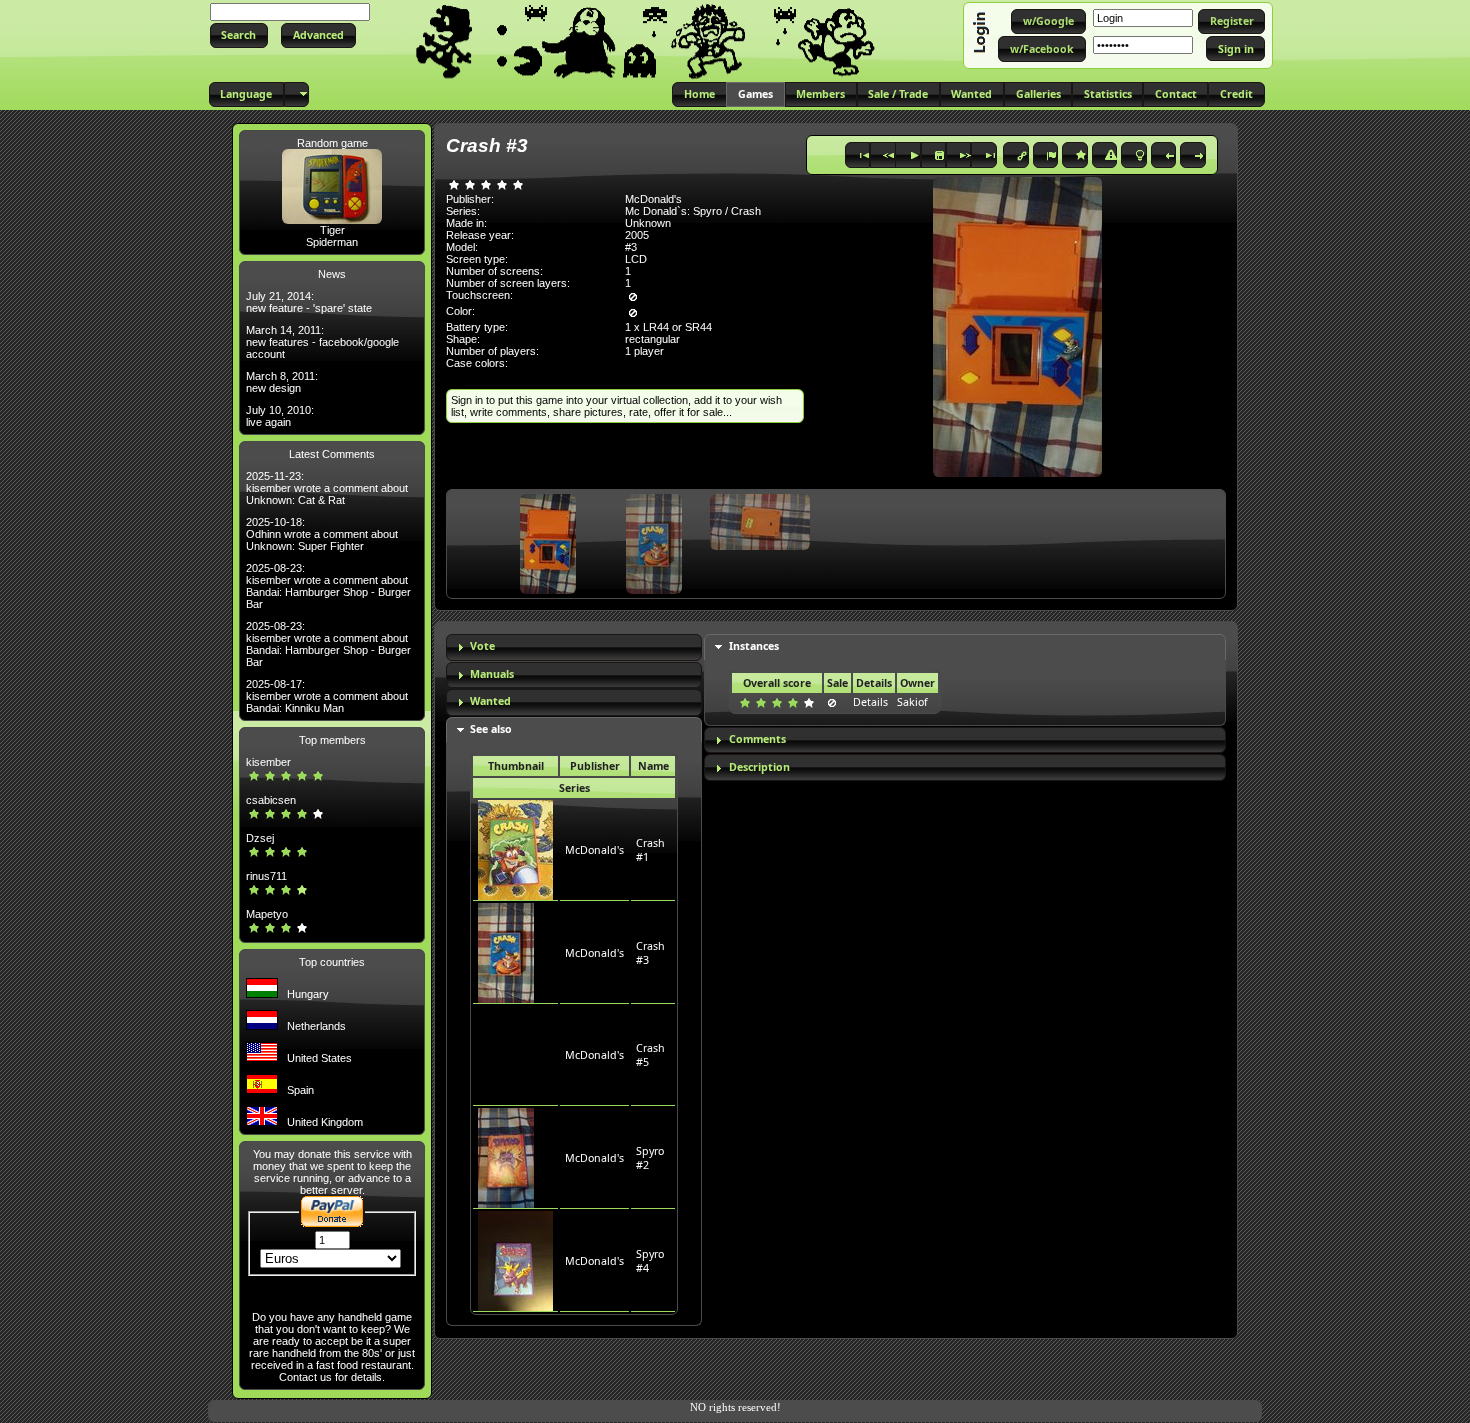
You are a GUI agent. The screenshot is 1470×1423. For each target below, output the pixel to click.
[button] (239, 35)
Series (574, 788)
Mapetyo (267, 914)
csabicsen (271, 800)
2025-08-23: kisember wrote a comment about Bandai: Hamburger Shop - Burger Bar (328, 586)
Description (759, 767)
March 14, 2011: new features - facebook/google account (322, 342)
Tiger (332, 230)
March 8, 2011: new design (282, 382)
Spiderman (332, 242)
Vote (482, 646)
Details (870, 702)
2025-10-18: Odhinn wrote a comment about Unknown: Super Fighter (322, 534)
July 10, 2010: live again (280, 416)
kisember (268, 762)
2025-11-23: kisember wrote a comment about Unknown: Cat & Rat (327, 488)
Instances (754, 646)
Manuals (492, 674)
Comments (757, 739)
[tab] (574, 647)
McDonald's (594, 850)
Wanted (490, 701)
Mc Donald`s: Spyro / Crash (693, 211)
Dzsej (260, 838)
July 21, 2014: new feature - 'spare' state (309, 302)
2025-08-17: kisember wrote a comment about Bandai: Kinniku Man (327, 696)
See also (491, 729)
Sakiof (912, 702)
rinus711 (266, 876)
